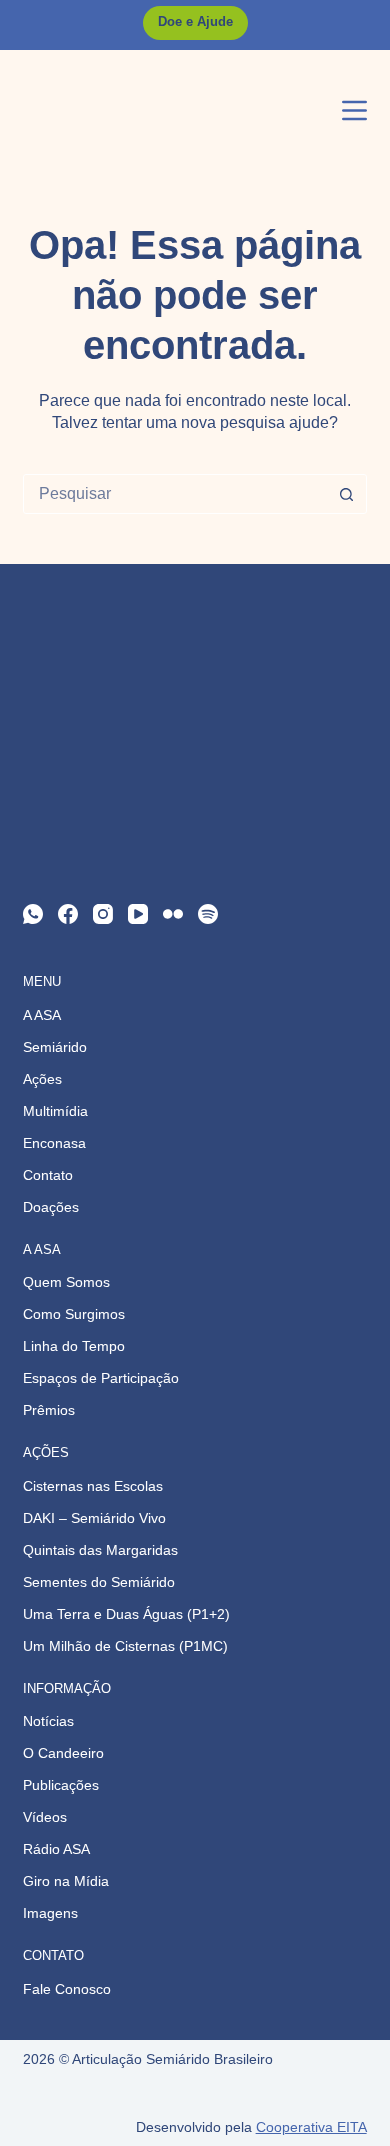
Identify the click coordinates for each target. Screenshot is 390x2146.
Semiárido (55, 1047)
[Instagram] (103, 914)
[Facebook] (68, 914)
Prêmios (49, 1410)
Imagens (50, 1913)
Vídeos (45, 1817)
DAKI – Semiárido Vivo (94, 1518)
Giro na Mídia (66, 1881)
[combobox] (175, 494)
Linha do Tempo (74, 1346)
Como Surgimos (74, 1314)
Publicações (61, 1785)
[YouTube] (138, 914)
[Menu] (354, 110)
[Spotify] (208, 914)
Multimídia (55, 1111)
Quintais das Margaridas (100, 1550)
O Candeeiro (63, 1753)
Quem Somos (66, 1282)
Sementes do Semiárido (99, 1582)
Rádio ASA (56, 1849)
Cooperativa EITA (311, 2127)
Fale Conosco (67, 1989)
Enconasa (54, 1143)
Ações (42, 1079)
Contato (48, 1175)
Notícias (48, 1721)
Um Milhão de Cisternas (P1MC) (125, 1646)
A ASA (42, 1015)
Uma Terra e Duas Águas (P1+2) (126, 1614)
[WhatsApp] (33, 914)
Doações (51, 1207)
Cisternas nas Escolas (93, 1486)
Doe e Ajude (195, 21)
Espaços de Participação (101, 1378)
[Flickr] (173, 914)
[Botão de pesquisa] (347, 494)
